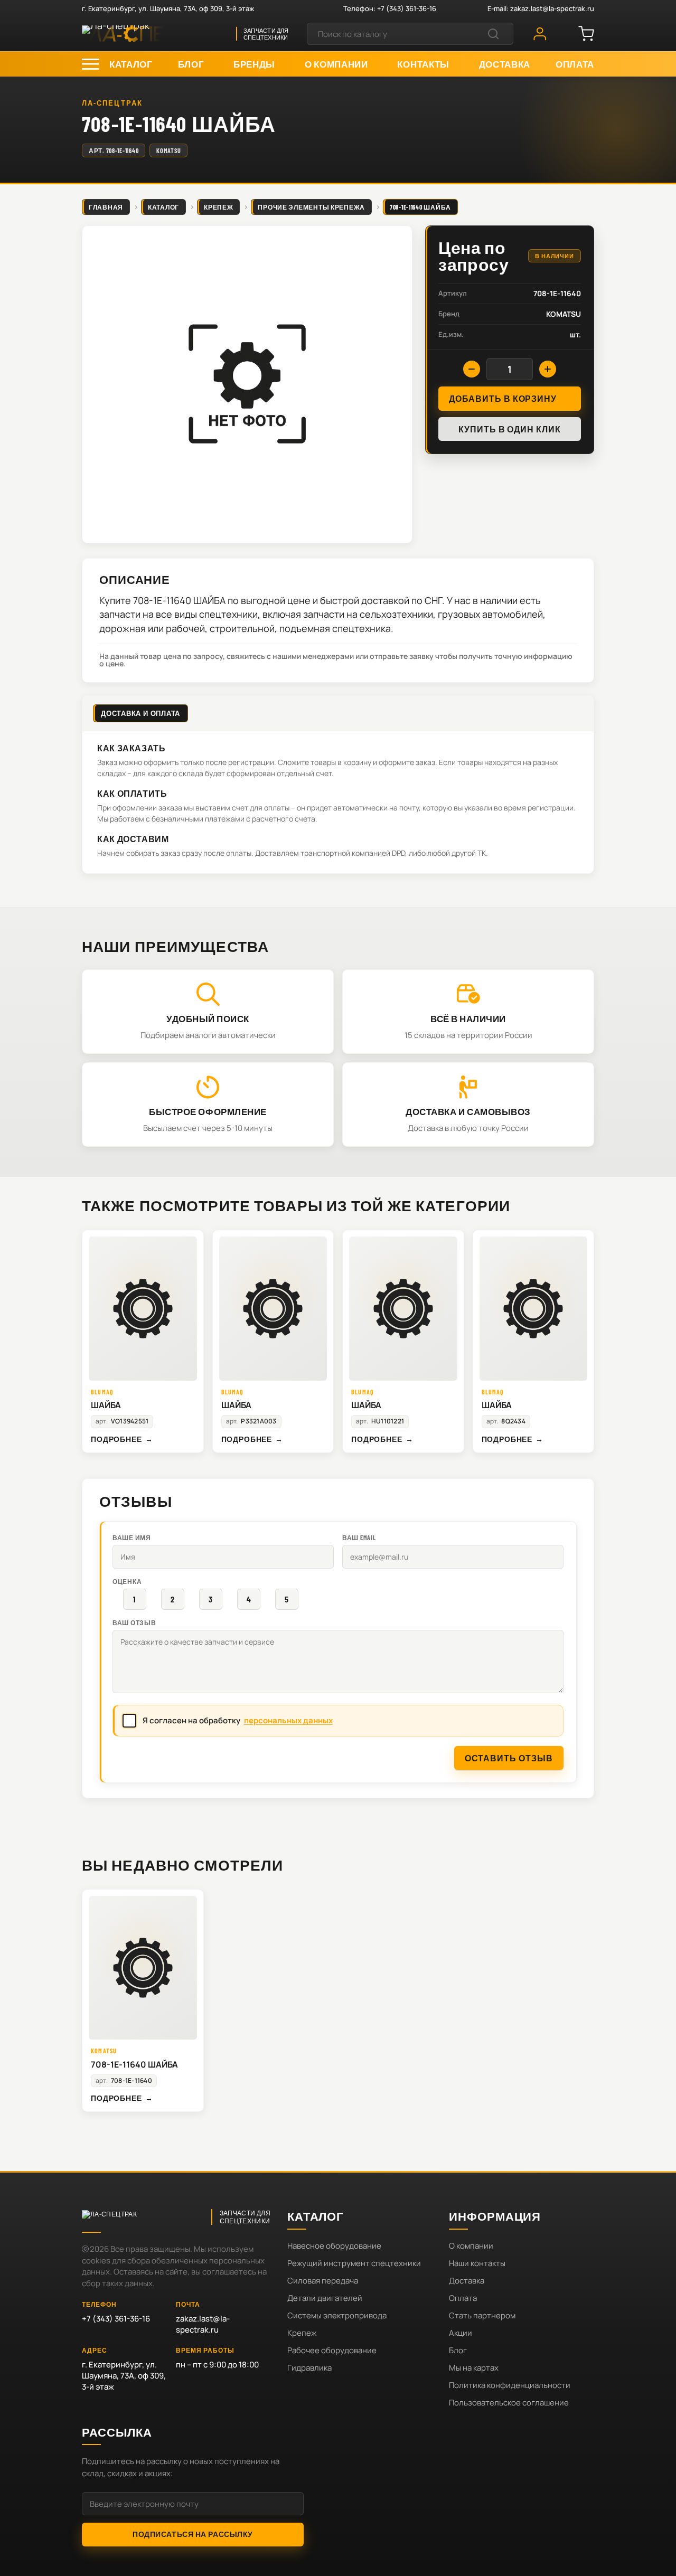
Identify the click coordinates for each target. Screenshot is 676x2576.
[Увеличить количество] (548, 369)
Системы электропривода (337, 2315)
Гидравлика (309, 2368)
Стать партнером (482, 2315)
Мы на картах (474, 2368)
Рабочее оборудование (332, 2350)
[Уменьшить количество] (472, 369)
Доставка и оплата (140, 713)
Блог (458, 2350)
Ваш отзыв (134, 1622)
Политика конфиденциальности (510, 2385)
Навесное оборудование (334, 2246)
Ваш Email (359, 1537)
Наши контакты (477, 2263)
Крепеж (302, 2333)
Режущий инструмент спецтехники (354, 2263)
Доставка (467, 2281)
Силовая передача (323, 2281)
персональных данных (288, 1720)
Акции (461, 2333)
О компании (471, 2246)
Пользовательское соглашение (509, 2403)
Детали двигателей (325, 2298)
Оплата (463, 2298)
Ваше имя (132, 1537)
